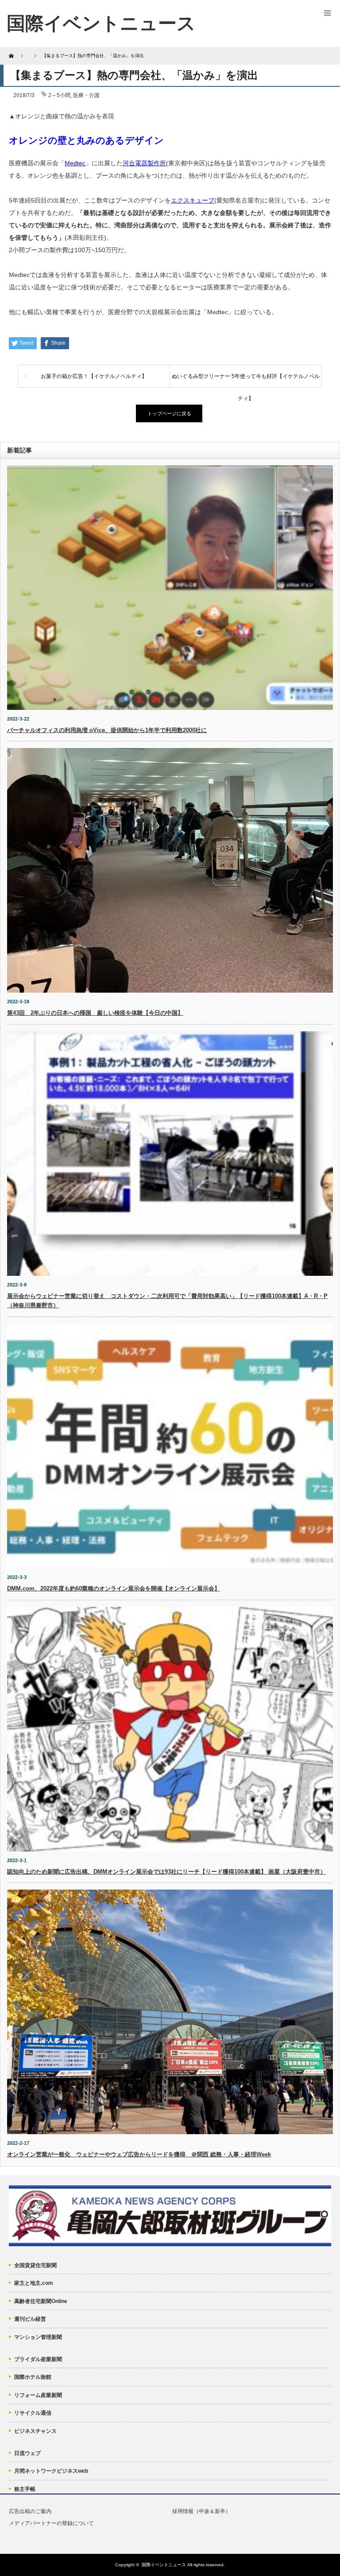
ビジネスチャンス (35, 2431)
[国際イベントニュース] (101, 23)
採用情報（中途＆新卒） (201, 2511)
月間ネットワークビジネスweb (51, 2471)
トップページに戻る (169, 413)
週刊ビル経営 (30, 2319)
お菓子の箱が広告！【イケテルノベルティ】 (94, 376)
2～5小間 (59, 95)
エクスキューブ (193, 200)
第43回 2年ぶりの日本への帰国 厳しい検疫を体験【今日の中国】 (95, 1013)
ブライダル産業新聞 (38, 2359)
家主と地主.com (34, 2283)
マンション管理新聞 (38, 2337)
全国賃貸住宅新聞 (35, 2265)
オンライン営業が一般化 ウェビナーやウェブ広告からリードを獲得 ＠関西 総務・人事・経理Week (139, 2154)
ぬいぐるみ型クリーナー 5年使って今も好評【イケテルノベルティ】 (246, 380)
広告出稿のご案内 (30, 2511)
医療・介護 (86, 95)
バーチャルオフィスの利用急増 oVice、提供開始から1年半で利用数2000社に (107, 730)
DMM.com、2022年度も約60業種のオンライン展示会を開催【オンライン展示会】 (114, 1588)
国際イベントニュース (164, 2565)
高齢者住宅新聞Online (41, 2301)
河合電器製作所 (144, 163)
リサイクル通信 (33, 2413)
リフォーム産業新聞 (38, 2395)
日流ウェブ (27, 2453)
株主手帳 (25, 2489)
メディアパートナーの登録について (51, 2523)
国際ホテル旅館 (33, 2377)
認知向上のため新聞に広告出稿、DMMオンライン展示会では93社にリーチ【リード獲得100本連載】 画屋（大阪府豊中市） (166, 1872)
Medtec (75, 163)
